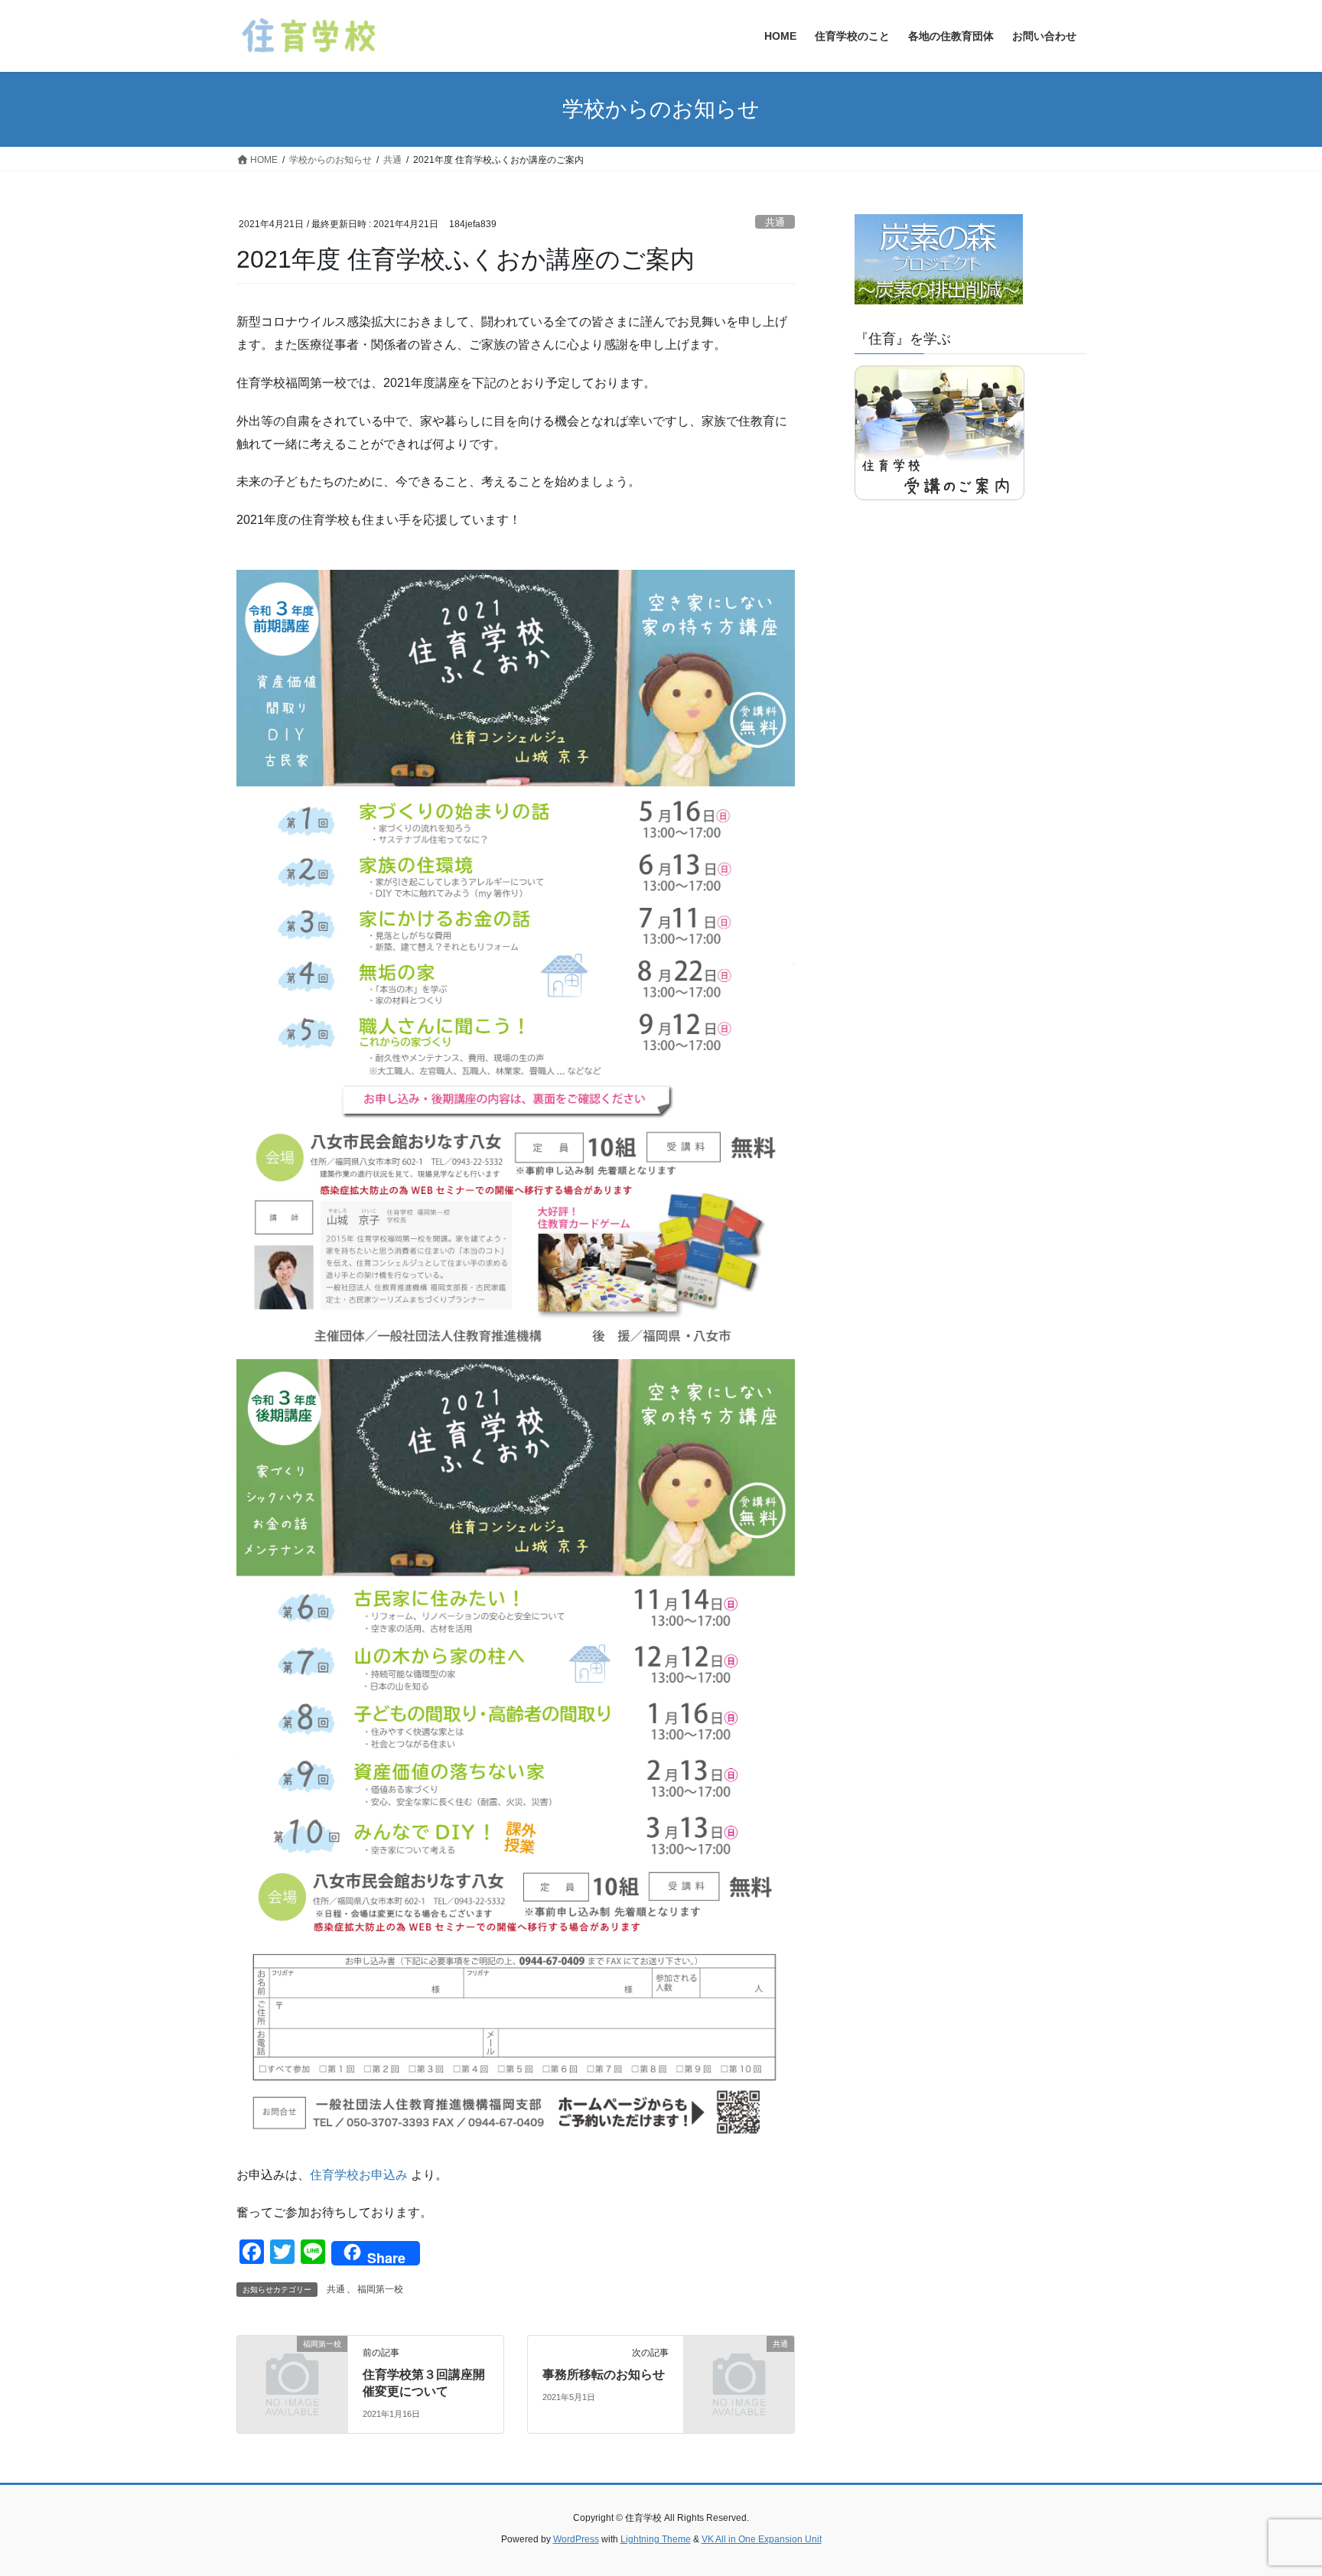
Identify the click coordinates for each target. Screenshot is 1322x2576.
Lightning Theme (656, 2539)
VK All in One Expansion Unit (762, 2539)
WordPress (576, 2539)
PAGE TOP (1277, 2485)
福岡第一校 (380, 2289)
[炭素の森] (939, 262)
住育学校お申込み (359, 2175)
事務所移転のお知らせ (604, 2374)
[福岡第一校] (292, 2369)
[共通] (739, 2369)
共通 (775, 222)
